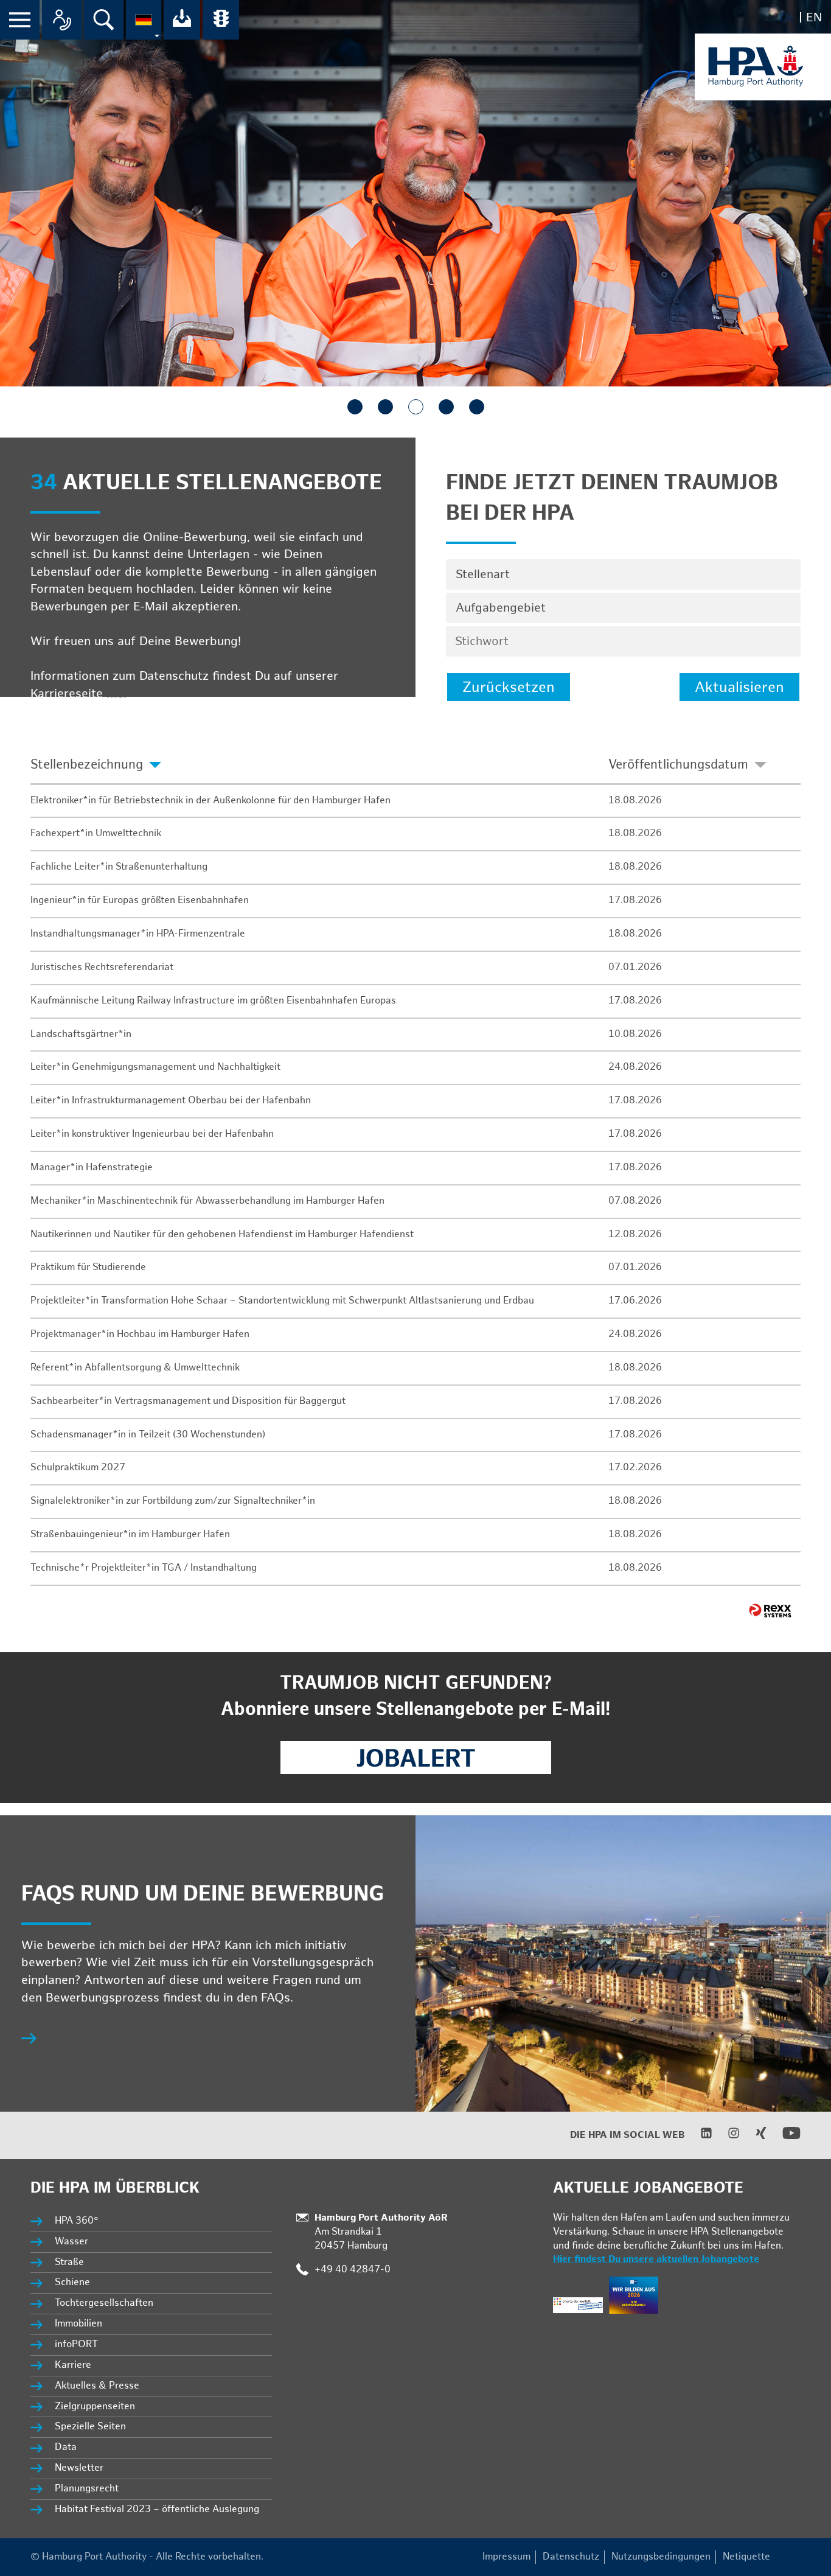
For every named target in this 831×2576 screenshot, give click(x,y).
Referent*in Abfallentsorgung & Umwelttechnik (135, 1368)
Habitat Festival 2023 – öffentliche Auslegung (157, 2509)
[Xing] (753, 2136)
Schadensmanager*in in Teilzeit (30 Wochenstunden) (148, 1435)
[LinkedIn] (699, 2136)
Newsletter (79, 2468)
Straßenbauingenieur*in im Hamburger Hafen (130, 1534)
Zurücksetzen (509, 687)
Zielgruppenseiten (95, 2407)
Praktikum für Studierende (88, 1267)
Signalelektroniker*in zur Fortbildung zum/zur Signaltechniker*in (173, 1501)
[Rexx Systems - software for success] (770, 1611)
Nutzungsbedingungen (661, 2557)
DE (787, 18)
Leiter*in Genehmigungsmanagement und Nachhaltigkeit (155, 1067)
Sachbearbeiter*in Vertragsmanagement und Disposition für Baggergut (188, 1401)
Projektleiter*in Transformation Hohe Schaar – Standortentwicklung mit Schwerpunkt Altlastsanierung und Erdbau (282, 1301)
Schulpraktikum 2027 (78, 1468)
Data (66, 2447)
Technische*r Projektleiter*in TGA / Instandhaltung (144, 1568)
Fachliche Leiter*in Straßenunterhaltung (119, 867)
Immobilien (78, 2324)
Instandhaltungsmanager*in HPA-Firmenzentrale (138, 934)
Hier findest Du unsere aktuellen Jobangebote (656, 2259)
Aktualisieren (739, 687)
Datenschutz (571, 2557)
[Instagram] (726, 2136)
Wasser (71, 2242)
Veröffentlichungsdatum (678, 765)
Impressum (506, 2557)
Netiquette (746, 2557)
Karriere (73, 2365)
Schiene (72, 2282)
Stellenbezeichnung (87, 765)
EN (814, 18)
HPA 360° (77, 2221)
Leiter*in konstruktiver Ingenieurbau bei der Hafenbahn (152, 1134)
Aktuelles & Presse (97, 2386)
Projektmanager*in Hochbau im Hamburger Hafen (140, 1334)
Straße (69, 2262)
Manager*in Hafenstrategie (92, 1168)
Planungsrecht (87, 2489)
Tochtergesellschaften (104, 2303)
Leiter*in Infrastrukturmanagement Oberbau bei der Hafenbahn (171, 1101)
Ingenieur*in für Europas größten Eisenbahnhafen (140, 900)
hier (118, 694)
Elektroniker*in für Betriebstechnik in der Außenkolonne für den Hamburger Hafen (210, 801)
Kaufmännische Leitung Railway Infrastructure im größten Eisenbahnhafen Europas (213, 1001)
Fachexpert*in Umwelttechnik (96, 833)
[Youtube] (784, 2139)
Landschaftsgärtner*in (81, 1034)
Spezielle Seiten (90, 2427)
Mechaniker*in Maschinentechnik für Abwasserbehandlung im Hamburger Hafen (207, 1201)
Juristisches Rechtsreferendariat (102, 967)
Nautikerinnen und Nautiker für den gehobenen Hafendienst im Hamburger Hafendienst (222, 1234)
